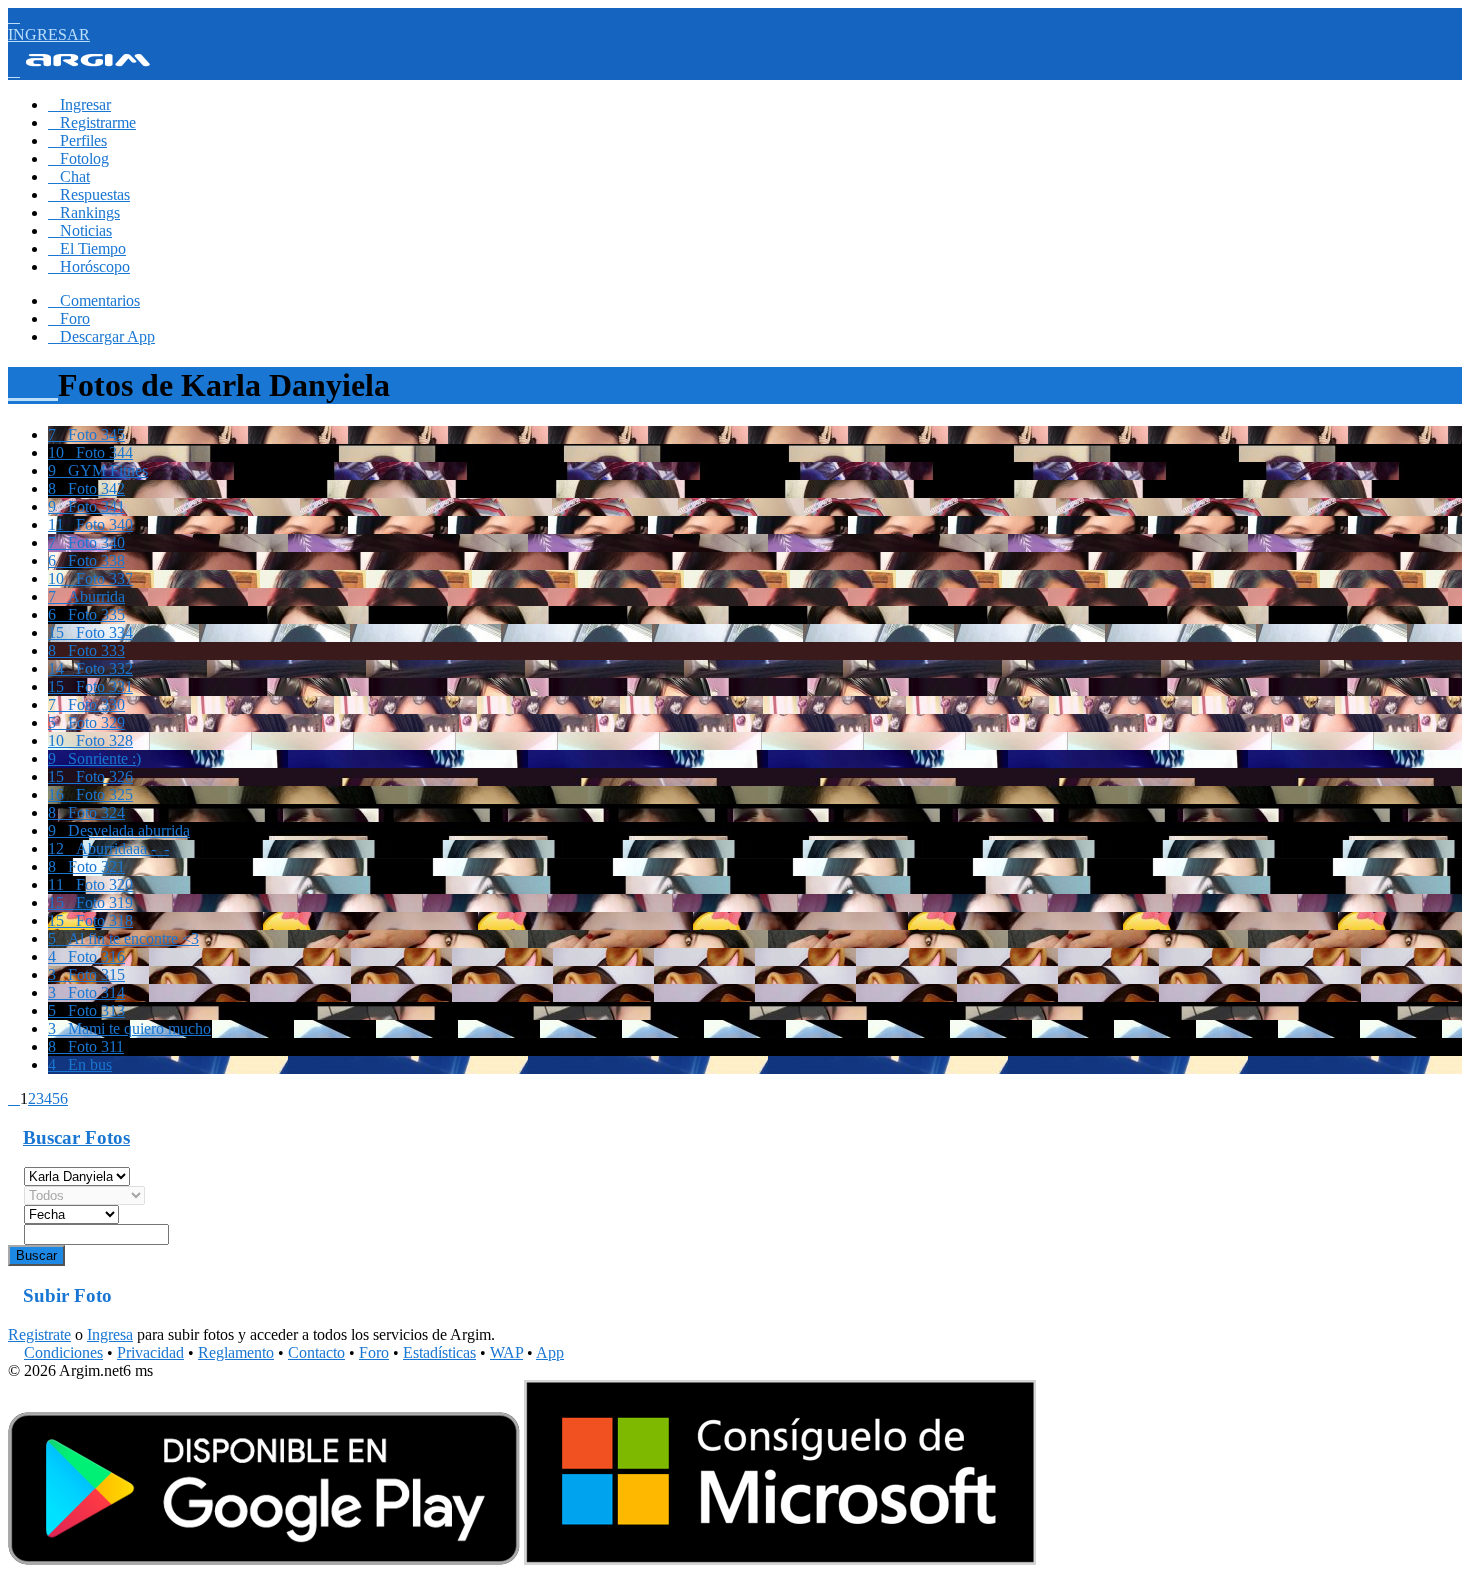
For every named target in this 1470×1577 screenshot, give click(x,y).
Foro (69, 318)
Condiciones (63, 1352)
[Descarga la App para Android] (264, 1559)
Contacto (316, 1352)
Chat (69, 176)
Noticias (80, 230)
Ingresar (79, 104)
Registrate (39, 1334)
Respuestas (89, 194)
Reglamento (236, 1352)
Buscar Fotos (76, 1137)
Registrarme (92, 122)
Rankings (84, 212)
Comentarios (94, 300)
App (550, 1352)
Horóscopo (89, 266)
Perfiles (77, 140)
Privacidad (150, 1352)
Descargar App (101, 336)
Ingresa (110, 1334)
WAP (506, 1352)
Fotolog (78, 158)
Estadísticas (439, 1352)
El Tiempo (87, 248)
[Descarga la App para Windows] (780, 1559)
